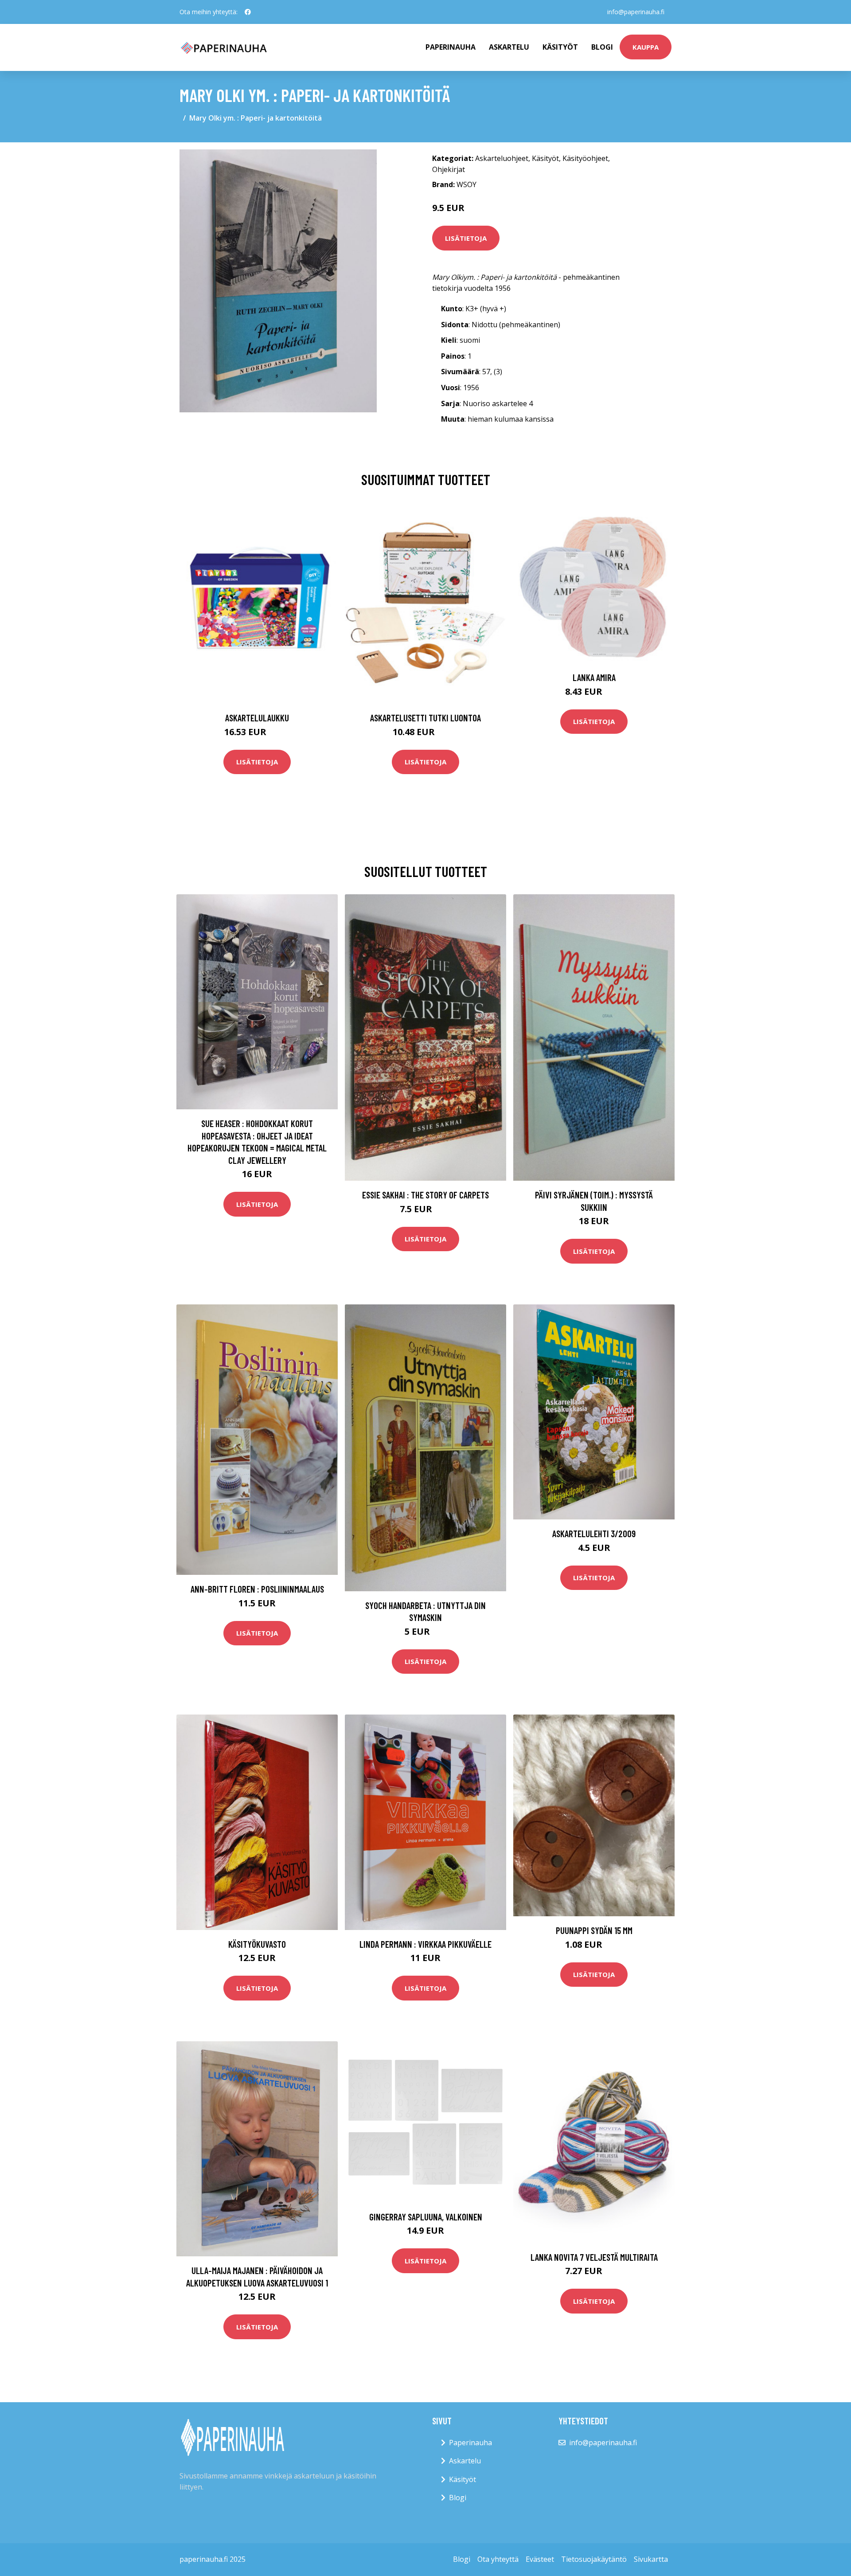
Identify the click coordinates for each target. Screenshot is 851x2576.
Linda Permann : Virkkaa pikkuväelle (425, 1944)
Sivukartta (651, 2559)
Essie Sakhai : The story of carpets (425, 1195)
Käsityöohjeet (585, 158)
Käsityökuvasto (257, 1944)
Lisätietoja (466, 238)
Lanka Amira (594, 677)
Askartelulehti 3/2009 (594, 1533)
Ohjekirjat (449, 169)
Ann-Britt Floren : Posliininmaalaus (257, 1589)
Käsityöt (560, 47)
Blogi (602, 47)
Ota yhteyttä (498, 2559)
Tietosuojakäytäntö (594, 2559)
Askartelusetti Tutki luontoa (425, 718)
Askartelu (509, 47)
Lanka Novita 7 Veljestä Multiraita (594, 2257)
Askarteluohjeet (502, 158)
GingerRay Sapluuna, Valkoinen (426, 2217)
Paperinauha (470, 2443)
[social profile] (248, 12)
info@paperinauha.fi (636, 12)
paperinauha (451, 47)
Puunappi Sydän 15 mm (594, 1930)
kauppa (646, 47)
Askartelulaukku (257, 718)
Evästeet (540, 2559)
